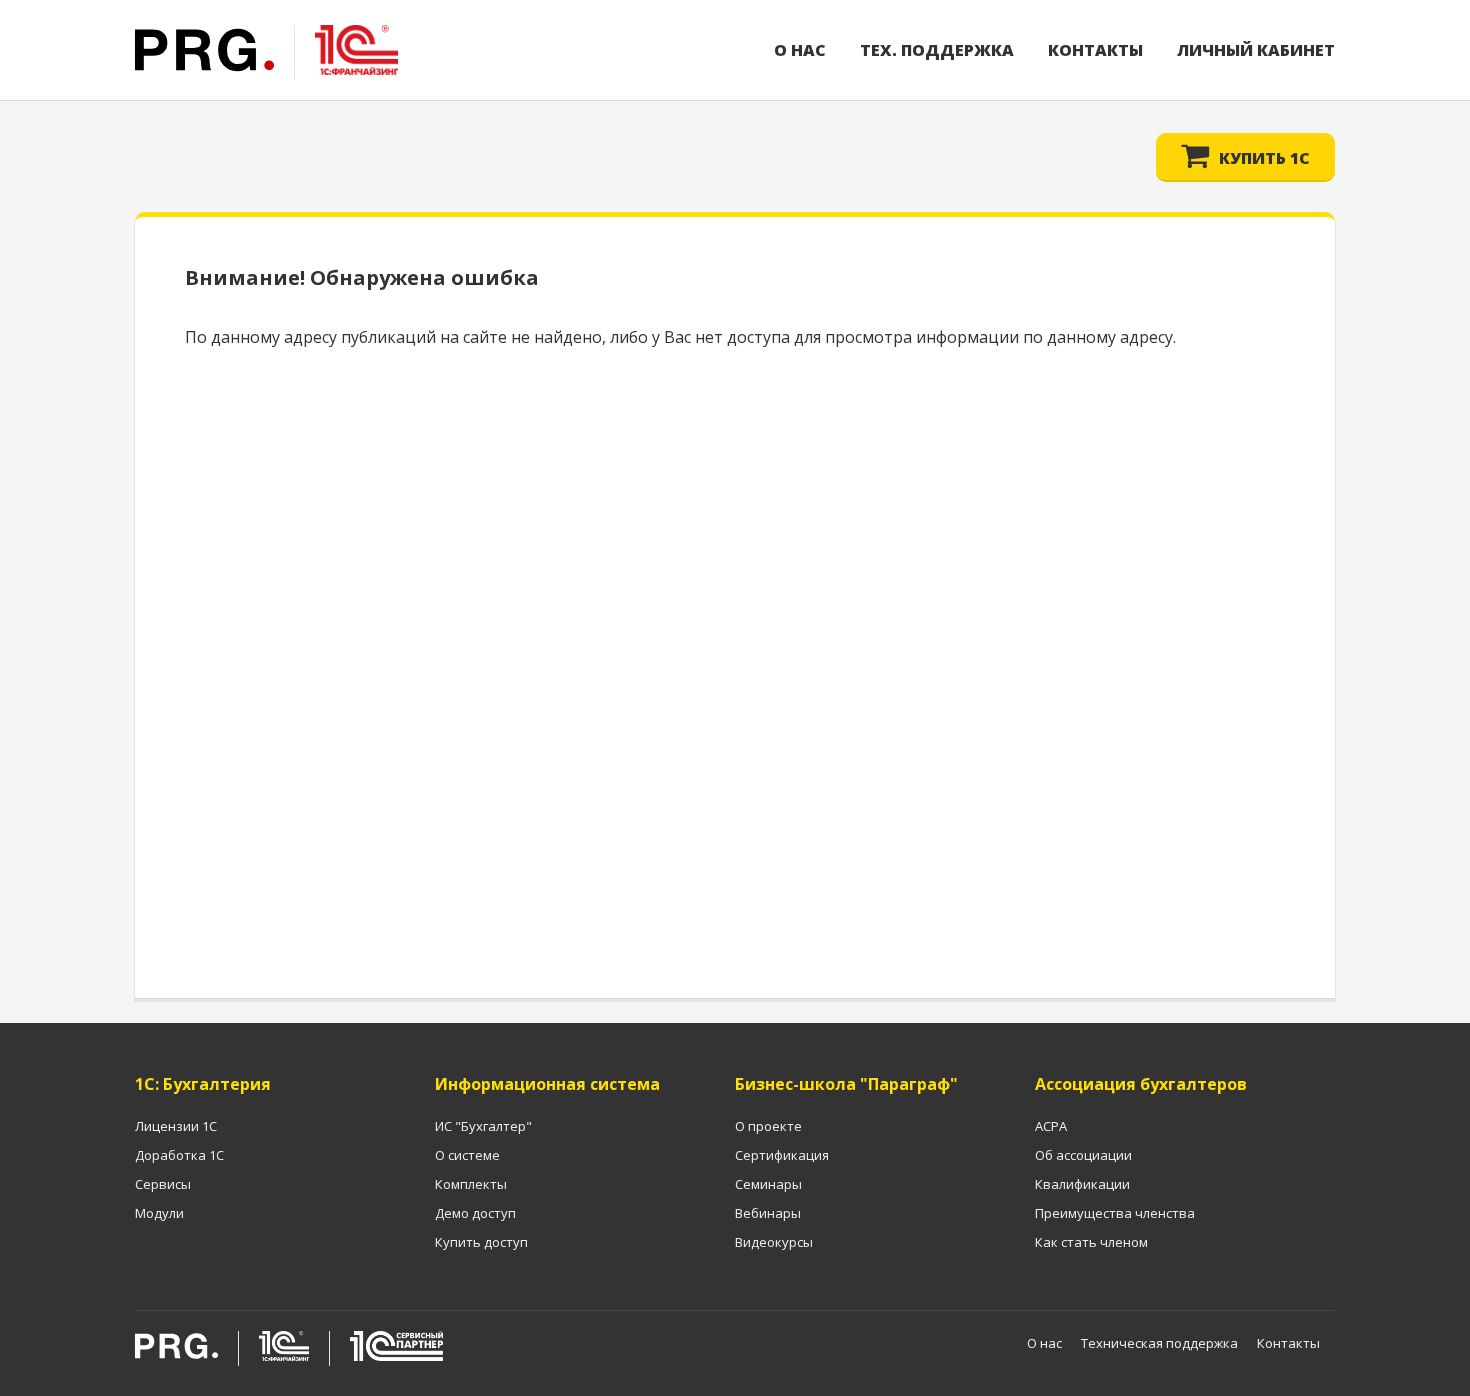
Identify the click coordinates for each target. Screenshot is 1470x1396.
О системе (467, 1155)
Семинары (768, 1184)
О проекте (768, 1126)
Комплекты (471, 1184)
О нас (800, 50)
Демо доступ (475, 1213)
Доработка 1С (179, 1155)
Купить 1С (1264, 158)
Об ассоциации (1083, 1155)
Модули (159, 1213)
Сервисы (163, 1184)
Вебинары (768, 1213)
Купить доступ (481, 1242)
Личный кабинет (1256, 50)
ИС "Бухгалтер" (483, 1126)
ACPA (1051, 1126)
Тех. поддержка (937, 50)
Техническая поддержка (1159, 1343)
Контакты (1095, 50)
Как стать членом (1091, 1242)
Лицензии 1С (176, 1126)
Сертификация (782, 1155)
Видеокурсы (774, 1242)
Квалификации (1082, 1184)
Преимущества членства (1115, 1213)
